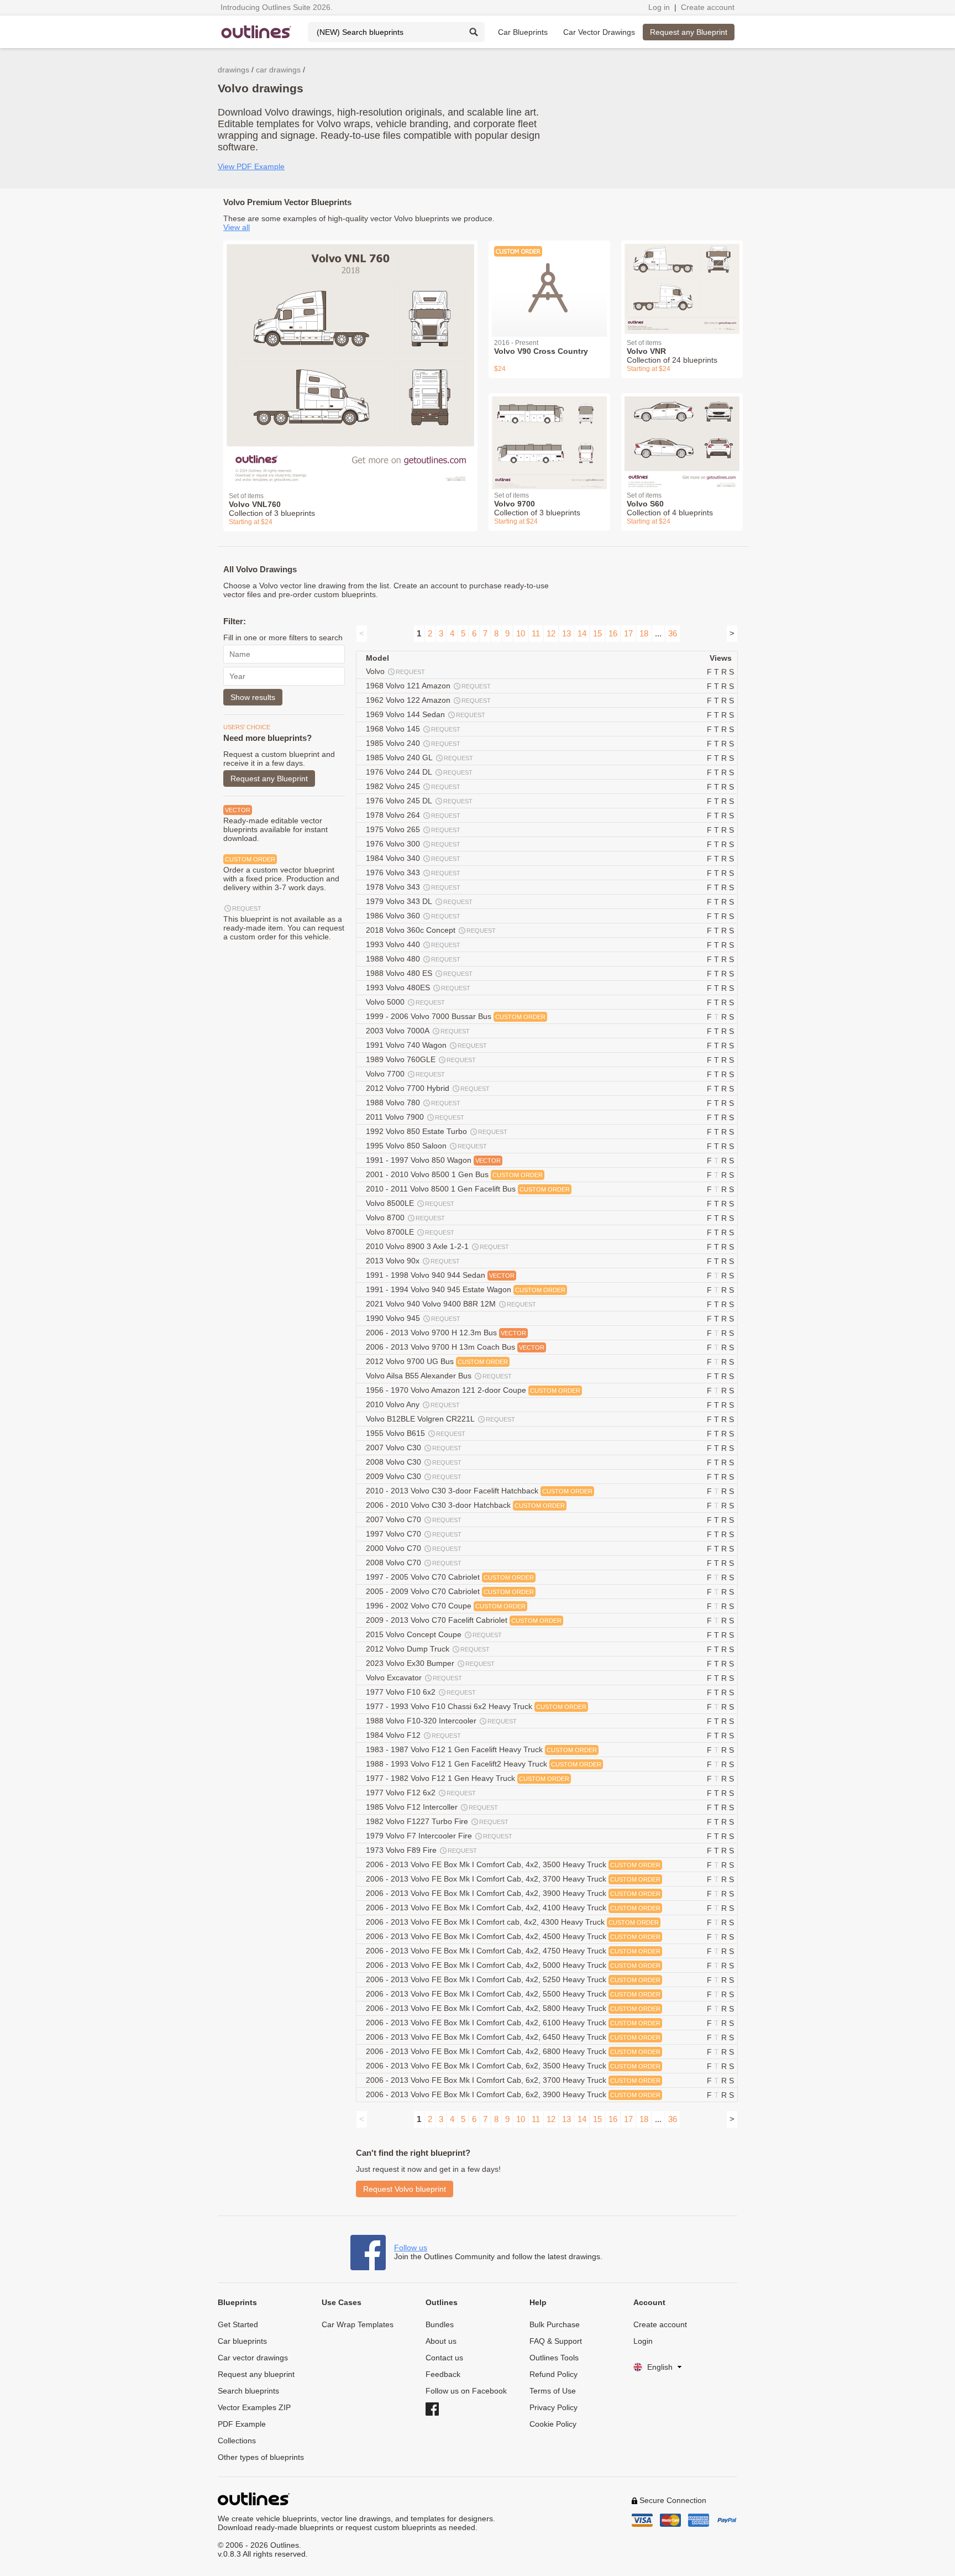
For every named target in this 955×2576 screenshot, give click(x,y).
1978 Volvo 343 (413, 887)
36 (673, 633)
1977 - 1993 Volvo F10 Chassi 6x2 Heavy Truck (476, 1706)
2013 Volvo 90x (413, 1261)
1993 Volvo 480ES (418, 987)
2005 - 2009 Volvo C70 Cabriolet (450, 1591)
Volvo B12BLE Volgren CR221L (440, 1419)
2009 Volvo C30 (414, 1476)
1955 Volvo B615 (416, 1433)
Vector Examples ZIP (254, 2407)
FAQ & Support (556, 2341)
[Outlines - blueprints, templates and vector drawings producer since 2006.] (256, 32)
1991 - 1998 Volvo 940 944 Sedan (440, 1275)
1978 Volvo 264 (413, 815)
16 (613, 633)
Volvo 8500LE (410, 1203)
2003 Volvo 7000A (418, 1031)
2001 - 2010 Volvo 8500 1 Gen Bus (454, 1174)
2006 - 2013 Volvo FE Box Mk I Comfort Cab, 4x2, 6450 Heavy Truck (513, 2037)
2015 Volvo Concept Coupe (434, 1634)
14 (582, 633)
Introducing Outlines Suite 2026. (277, 7)
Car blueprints (242, 2341)
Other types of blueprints (261, 2457)
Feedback (443, 2374)
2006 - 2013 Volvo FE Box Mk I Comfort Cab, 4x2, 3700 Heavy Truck (513, 1879)
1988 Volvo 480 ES (419, 973)
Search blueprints (248, 2391)
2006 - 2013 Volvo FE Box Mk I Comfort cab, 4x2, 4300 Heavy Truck (512, 1922)
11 (536, 633)
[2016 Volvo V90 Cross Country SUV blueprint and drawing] (549, 282)
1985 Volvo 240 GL (419, 757)
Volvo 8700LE (410, 1232)
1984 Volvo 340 (413, 858)
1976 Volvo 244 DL (419, 772)
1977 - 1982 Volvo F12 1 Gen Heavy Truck (468, 1778)
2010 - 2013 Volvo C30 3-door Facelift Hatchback (479, 1491)
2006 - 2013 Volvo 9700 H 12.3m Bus (446, 1333)
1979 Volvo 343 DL (419, 901)
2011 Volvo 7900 (415, 1117)
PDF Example (242, 2424)
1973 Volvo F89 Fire (421, 1850)
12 (551, 633)
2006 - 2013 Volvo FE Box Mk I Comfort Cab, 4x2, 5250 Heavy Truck (513, 1979)
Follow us (411, 2248)
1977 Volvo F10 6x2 (421, 1692)
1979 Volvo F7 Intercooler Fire (439, 1836)
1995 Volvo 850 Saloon (426, 1146)
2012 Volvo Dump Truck (428, 1649)
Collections (237, 2441)
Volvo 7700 (405, 1074)
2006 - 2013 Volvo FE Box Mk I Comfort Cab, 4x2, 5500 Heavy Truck (513, 1994)
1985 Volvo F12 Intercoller (432, 1807)
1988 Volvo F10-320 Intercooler (441, 1721)
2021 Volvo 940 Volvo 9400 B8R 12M (451, 1304)
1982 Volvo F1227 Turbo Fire (437, 1821)
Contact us (444, 2358)
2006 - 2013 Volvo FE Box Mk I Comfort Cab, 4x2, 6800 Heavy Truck (513, 2051)
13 (566, 633)
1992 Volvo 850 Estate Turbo (437, 1131)
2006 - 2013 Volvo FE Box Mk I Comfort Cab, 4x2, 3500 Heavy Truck (513, 1864)
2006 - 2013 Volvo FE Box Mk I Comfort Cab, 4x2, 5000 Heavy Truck (513, 1965)
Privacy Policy (553, 2407)
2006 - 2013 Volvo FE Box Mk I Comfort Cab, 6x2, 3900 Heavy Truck (513, 2094)
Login (643, 2341)
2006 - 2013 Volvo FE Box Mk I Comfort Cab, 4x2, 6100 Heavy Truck (513, 2023)
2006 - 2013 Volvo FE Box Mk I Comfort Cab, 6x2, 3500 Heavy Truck (513, 2066)
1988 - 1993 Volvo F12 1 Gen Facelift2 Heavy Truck (484, 1764)
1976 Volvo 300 (413, 844)
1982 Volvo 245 (413, 786)
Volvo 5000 (405, 1002)
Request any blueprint (256, 2374)
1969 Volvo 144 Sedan (426, 714)
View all (237, 227)
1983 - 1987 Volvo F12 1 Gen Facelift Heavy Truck (481, 1749)
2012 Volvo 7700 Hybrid (428, 1088)
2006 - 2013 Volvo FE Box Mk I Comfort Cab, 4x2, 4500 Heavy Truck (513, 1936)
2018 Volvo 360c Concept (431, 930)
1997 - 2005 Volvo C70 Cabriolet (450, 1577)
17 (628, 633)
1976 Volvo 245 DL (419, 801)
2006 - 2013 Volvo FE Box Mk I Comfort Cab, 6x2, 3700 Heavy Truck (513, 2080)
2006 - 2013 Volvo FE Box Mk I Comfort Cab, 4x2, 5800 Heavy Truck (513, 2008)
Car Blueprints (523, 32)
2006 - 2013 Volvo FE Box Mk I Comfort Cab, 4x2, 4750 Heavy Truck (513, 1951)
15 (597, 633)
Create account (708, 7)
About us (441, 2341)
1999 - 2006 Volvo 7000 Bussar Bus (456, 1016)
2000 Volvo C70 (414, 1548)
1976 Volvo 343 (413, 872)
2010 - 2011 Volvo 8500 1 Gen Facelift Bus (468, 1189)
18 (644, 633)
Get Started (238, 2324)
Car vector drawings (253, 2358)
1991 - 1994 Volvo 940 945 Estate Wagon (466, 1289)
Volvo (395, 671)
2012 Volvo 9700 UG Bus (437, 1361)
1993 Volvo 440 (413, 944)
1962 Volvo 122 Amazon (428, 700)
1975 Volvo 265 (413, 829)
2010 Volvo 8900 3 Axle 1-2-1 (437, 1246)
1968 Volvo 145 (413, 729)
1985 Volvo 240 (413, 743)
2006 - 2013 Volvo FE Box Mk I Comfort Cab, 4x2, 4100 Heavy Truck (513, 1908)
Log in (659, 7)
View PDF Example (251, 166)
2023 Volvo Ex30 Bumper (430, 1663)
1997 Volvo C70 (414, 1534)
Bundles (440, 2324)
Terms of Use (553, 2391)
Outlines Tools (554, 2358)
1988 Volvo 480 (413, 959)
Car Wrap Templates (358, 2324)
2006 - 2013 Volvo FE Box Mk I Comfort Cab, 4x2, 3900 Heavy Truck (513, 1893)
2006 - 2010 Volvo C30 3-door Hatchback (465, 1505)
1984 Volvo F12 (413, 1735)
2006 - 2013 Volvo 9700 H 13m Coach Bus (455, 1347)
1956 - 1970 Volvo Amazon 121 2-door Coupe (473, 1390)
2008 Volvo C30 (414, 1462)
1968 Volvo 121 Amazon (428, 686)
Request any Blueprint (689, 32)
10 (521, 633)
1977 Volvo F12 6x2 (421, 1793)
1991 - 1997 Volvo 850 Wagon (433, 1160)
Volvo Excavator (414, 1678)
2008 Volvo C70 (414, 1563)
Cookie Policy (553, 2424)
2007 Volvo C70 (414, 1519)
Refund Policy (553, 2374)
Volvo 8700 (405, 1218)
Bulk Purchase (555, 2324)
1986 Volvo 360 (413, 916)
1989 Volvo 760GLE (421, 1059)
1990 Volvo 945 (413, 1318)
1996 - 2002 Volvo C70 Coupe (446, 1606)
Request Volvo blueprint (405, 2189)
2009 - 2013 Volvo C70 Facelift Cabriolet (464, 1620)
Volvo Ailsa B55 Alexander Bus (439, 1376)
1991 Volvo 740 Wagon (426, 1045)
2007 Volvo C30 (414, 1448)
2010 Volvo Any (413, 1404)
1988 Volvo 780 (413, 1102)
